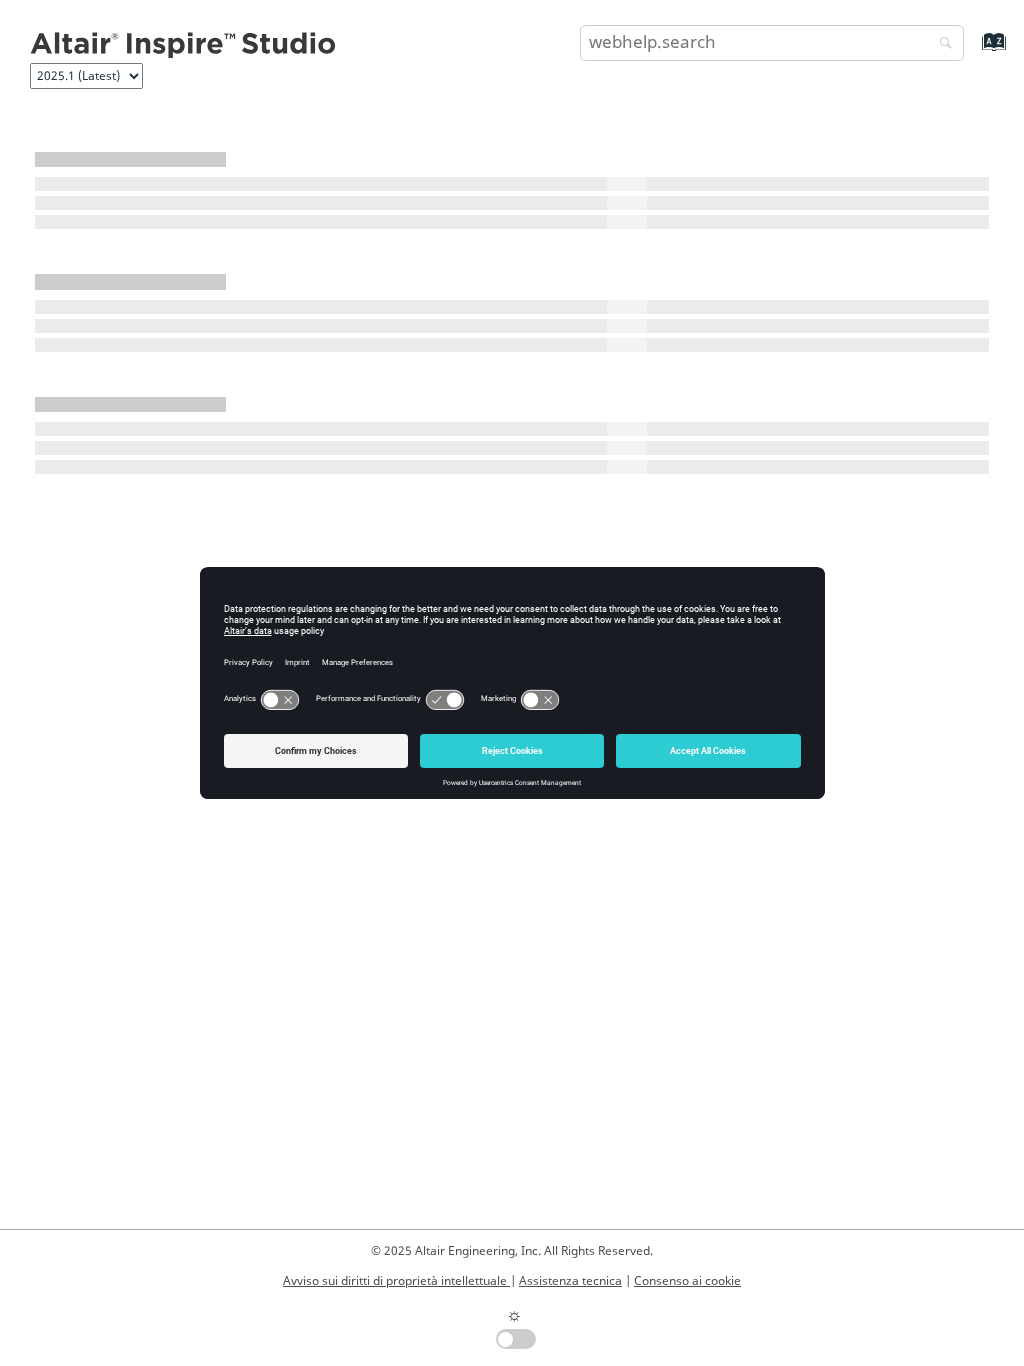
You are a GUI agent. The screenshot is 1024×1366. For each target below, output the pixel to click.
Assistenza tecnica (570, 1281)
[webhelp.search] (941, 44)
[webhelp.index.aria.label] (972, 51)
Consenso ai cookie (687, 1281)
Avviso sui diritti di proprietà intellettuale (396, 1281)
